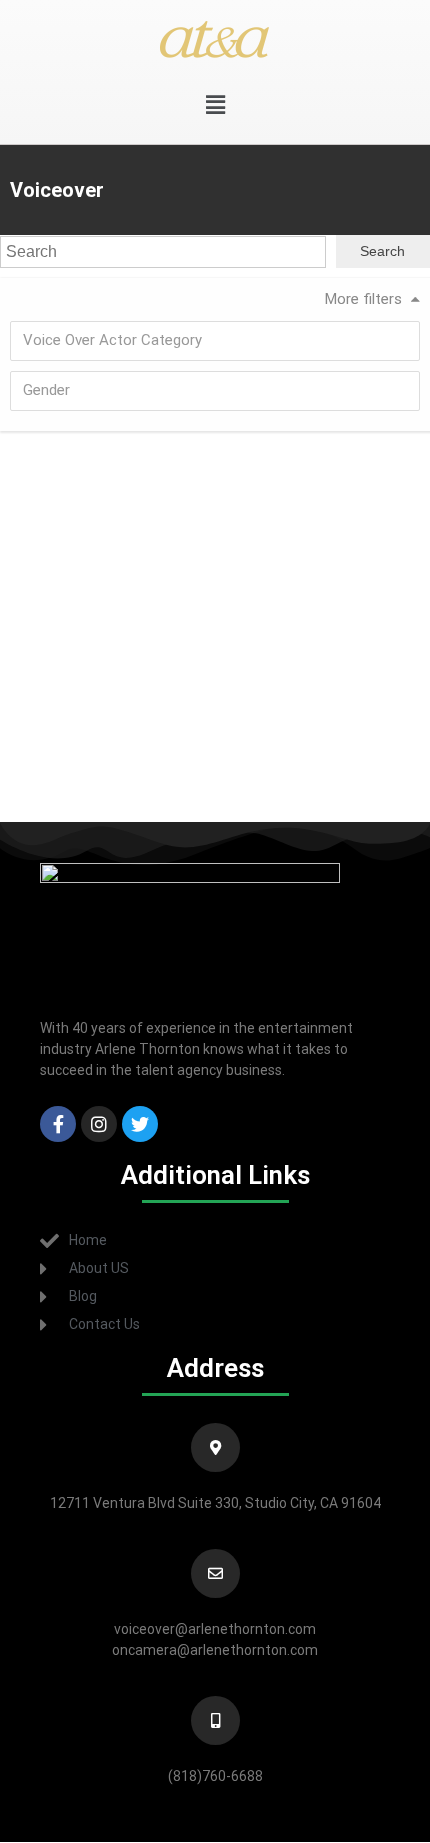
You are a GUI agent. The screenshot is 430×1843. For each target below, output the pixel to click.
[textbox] (221, 340)
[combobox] (215, 341)
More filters (363, 299)
